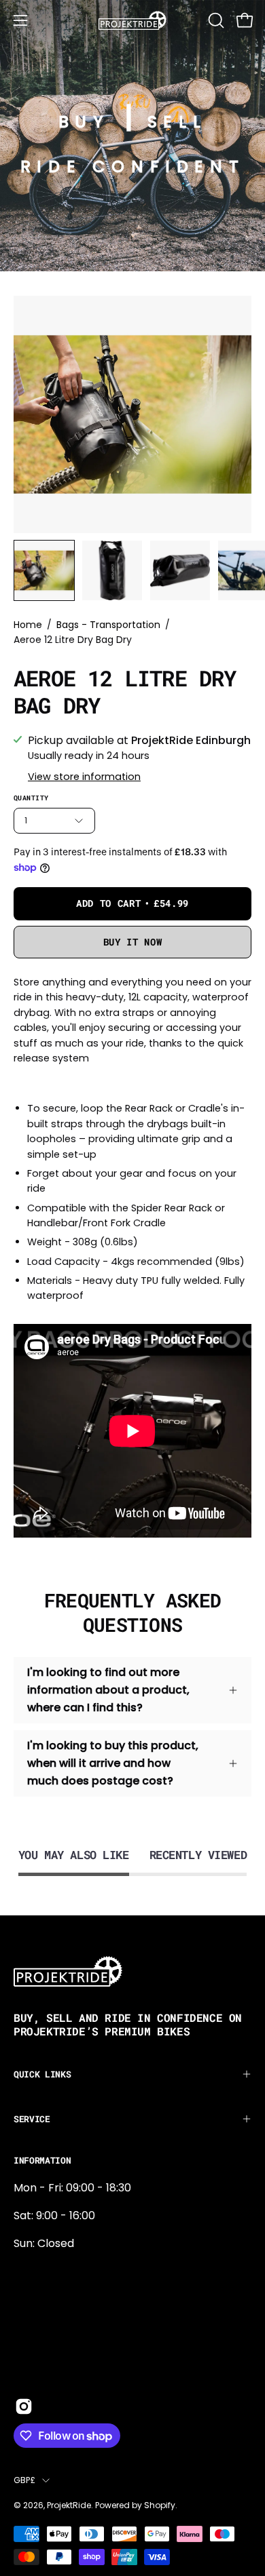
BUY (84, 122)
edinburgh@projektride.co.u (88, 2361)
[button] (215, 20)
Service (32, 2119)
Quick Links (42, 2074)
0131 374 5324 (50, 2271)
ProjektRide (69, 2505)
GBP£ (24, 2480)
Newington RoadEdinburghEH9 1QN (57, 2316)
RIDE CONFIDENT (132, 167)
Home (28, 625)
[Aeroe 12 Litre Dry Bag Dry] (44, 570)
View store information (84, 777)
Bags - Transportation (108, 625)
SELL (177, 122)
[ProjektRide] (132, 20)
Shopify (160, 2505)
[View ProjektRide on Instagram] (24, 2406)
